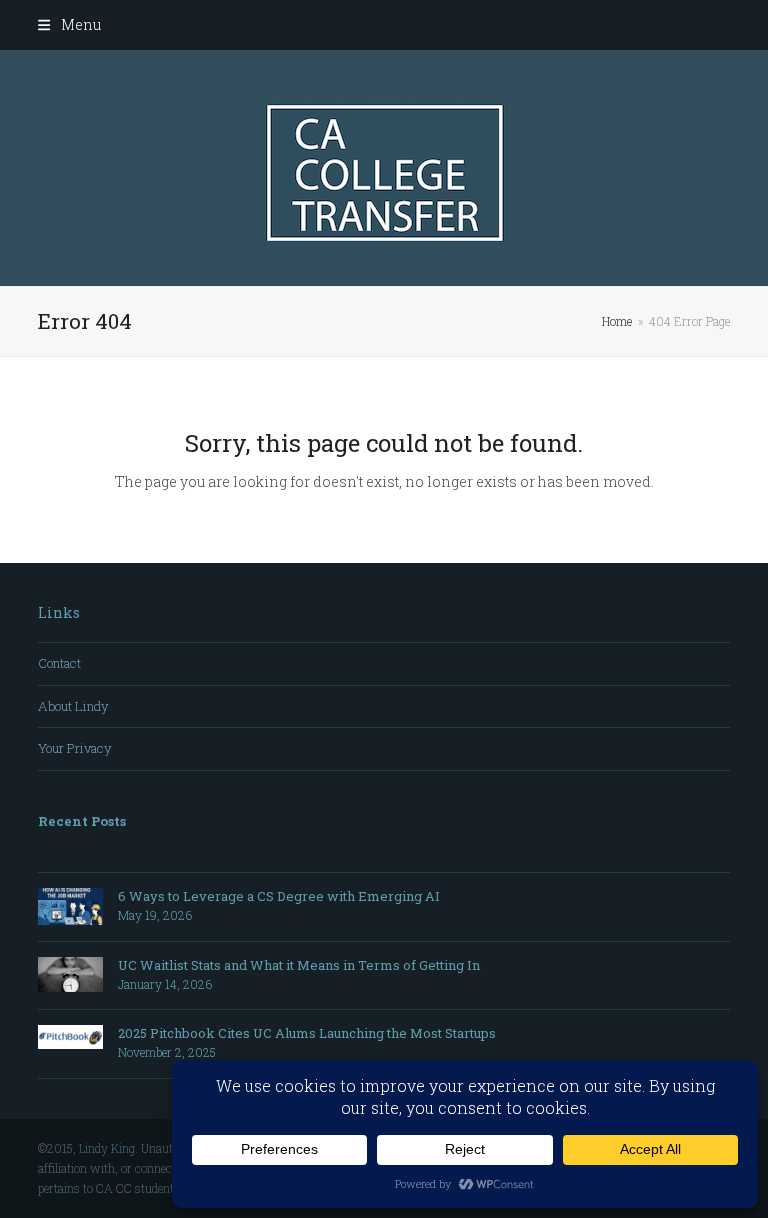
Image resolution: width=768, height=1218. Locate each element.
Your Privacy (75, 748)
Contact (59, 663)
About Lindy (73, 706)
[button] (69, 24)
